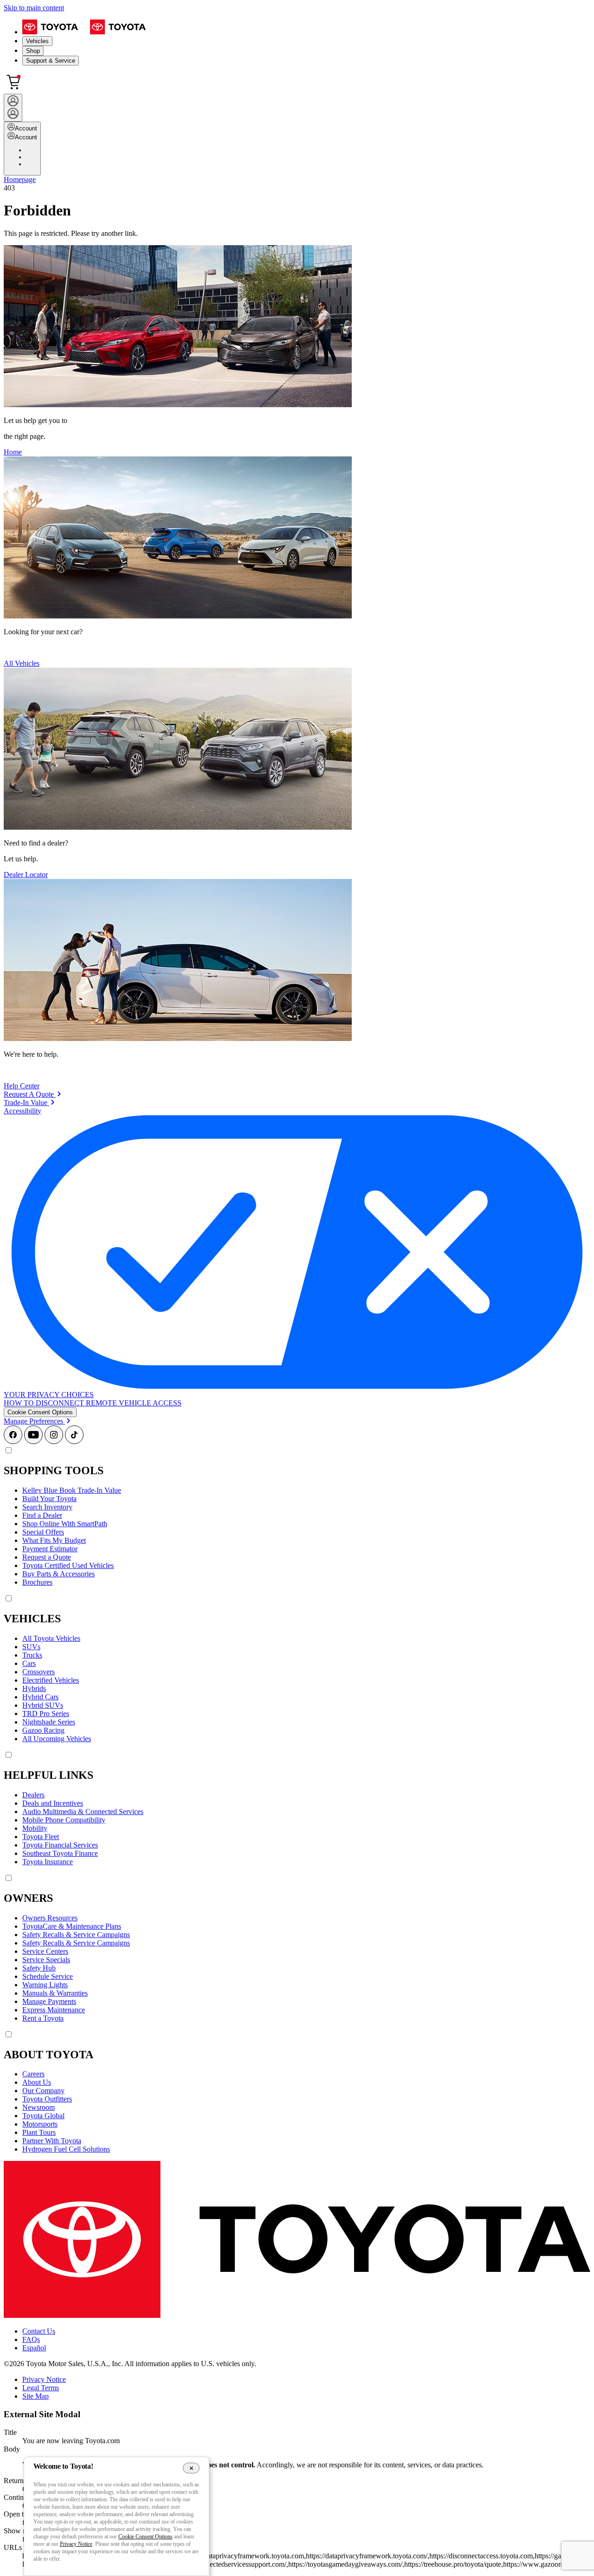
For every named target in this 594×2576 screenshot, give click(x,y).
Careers (33, 2074)
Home (13, 452)
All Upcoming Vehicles (57, 1739)
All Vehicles (22, 663)
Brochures (37, 1582)
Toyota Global (43, 2116)
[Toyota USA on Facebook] (13, 1441)
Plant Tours (39, 2132)
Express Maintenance (54, 2010)
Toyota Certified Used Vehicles (68, 1565)
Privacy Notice (44, 2379)
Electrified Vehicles (51, 1680)
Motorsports (40, 2124)
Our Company (43, 2091)
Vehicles (37, 41)
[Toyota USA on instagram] (54, 1441)
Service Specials (46, 1960)
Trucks (32, 1655)
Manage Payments (49, 2001)
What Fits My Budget (54, 1540)
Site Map (36, 2396)
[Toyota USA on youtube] (33, 1441)
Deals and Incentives (53, 1803)
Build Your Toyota (49, 1499)
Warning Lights (45, 1985)
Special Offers (43, 1532)
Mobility (35, 1828)
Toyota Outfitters (47, 2099)
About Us (37, 2082)
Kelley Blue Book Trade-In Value (72, 1490)
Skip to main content (34, 8)
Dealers (33, 1795)
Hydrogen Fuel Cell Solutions (66, 2149)
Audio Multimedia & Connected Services (83, 1812)
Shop (33, 51)
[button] (40, 1412)
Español (34, 2348)
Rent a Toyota (43, 2018)
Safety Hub (39, 1968)
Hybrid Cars (40, 1697)
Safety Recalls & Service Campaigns (76, 1935)
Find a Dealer (42, 1515)
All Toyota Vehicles (51, 1638)
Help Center (22, 1086)
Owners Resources (50, 1918)
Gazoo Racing (43, 1730)
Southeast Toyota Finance (60, 1853)
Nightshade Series (49, 1722)
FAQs (31, 2339)
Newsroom (39, 2107)
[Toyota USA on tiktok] (74, 1441)
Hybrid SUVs (43, 1705)
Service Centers (45, 1951)
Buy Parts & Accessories (58, 1574)
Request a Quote (47, 1557)
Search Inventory (47, 1507)
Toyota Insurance (48, 1862)
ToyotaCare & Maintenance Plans (72, 1926)
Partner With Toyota (52, 2141)
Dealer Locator (26, 875)
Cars (29, 1663)
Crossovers (39, 1672)
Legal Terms (41, 2388)
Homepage (20, 179)
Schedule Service (48, 1976)
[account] (13, 108)
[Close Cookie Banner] (191, 2468)
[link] (32, 1094)
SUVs (31, 1647)
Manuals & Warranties (55, 1993)
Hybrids (34, 1688)
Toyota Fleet (41, 1837)
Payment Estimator (50, 1549)
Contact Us (39, 2331)
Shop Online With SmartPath (65, 1524)
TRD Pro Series (46, 1714)
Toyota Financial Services (60, 1845)
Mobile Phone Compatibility (64, 1820)
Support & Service (51, 61)
